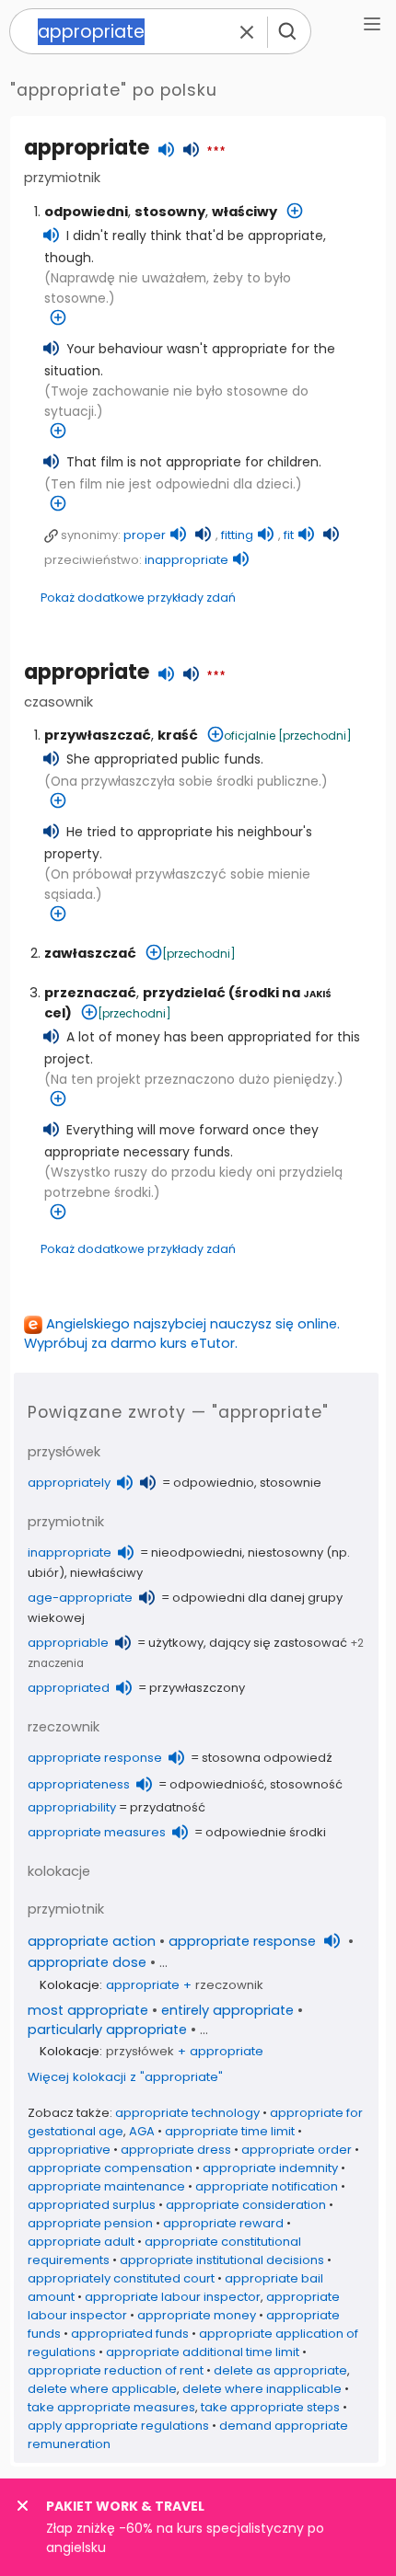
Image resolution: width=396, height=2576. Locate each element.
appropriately (69, 1483)
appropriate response (95, 1758)
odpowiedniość (217, 1784)
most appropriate (88, 2010)
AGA (142, 2131)
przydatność (168, 1807)
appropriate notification (267, 2186)
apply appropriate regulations (118, 2426)
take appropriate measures (111, 2407)
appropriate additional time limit (203, 2352)
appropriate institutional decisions (222, 2260)
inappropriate (186, 560)
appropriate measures (97, 1832)
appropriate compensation (110, 2168)
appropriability (72, 1807)
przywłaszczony (197, 1688)
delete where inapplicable (262, 2389)
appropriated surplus (92, 2205)
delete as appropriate (280, 2370)
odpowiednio (214, 1483)
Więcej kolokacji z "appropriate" (125, 2077)
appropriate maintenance (106, 2186)
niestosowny (285, 1552)
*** (216, 152)
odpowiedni (86, 212)
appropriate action (92, 1941)
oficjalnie (250, 736)
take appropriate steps (270, 2407)
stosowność (306, 1784)
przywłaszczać (98, 735)
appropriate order (297, 2150)
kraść (178, 735)
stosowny (170, 212)
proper (145, 535)
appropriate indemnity (270, 2168)
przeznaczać (90, 993)
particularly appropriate (107, 2030)
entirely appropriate (227, 2010)
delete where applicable (102, 2389)
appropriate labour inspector (173, 2297)
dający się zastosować (278, 1643)
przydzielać (184, 993)
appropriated (69, 1688)
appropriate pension (90, 2223)
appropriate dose (87, 1962)
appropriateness (79, 1784)
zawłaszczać (90, 953)
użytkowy (176, 1643)
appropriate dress (176, 2150)
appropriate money (197, 2315)
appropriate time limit (230, 2131)
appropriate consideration (246, 2205)
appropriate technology (187, 2113)
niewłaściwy (106, 1573)
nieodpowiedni (197, 1552)
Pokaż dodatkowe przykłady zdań (138, 598)
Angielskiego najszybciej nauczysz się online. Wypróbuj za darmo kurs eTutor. (182, 1334)
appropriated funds (130, 2334)
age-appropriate (80, 1598)
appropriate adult (81, 2242)
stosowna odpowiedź (267, 1758)
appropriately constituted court (121, 2278)
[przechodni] (315, 736)
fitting (237, 535)
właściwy (245, 212)
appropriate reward (223, 2223)
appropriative (69, 2150)
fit (289, 535)
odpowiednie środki (266, 1832)
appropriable (68, 1643)
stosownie (291, 1483)
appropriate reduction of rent (116, 2370)
